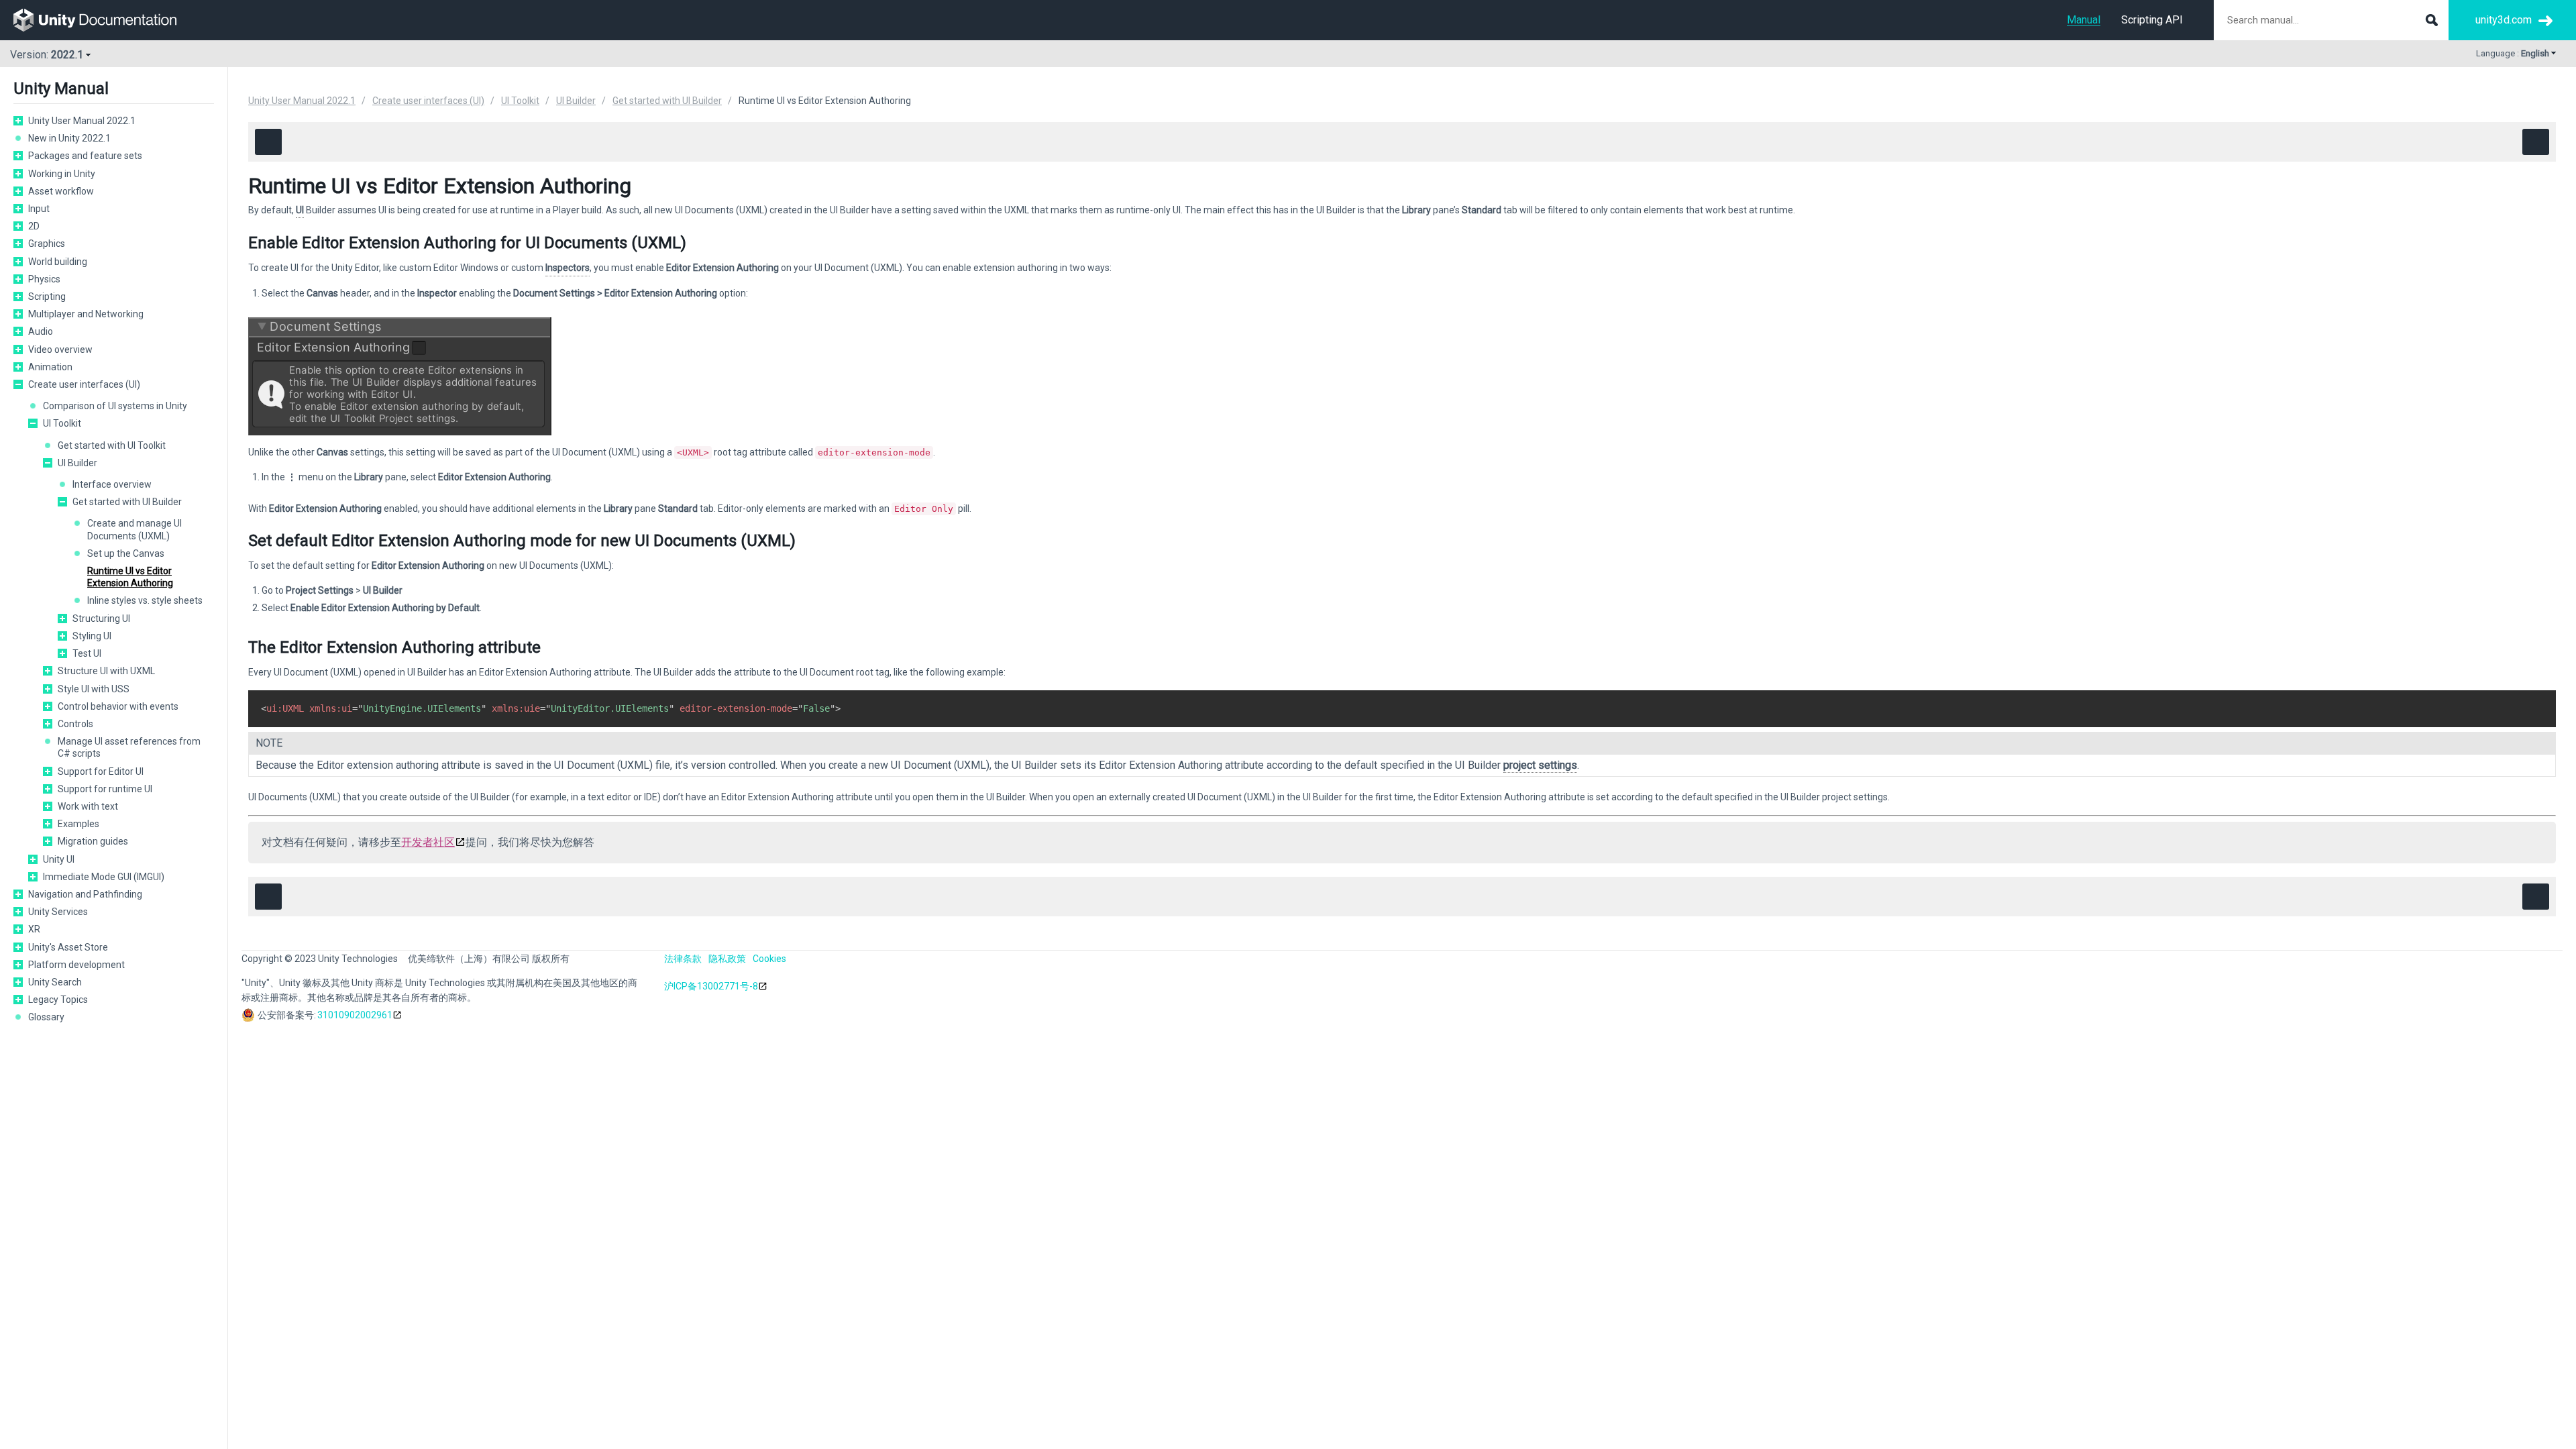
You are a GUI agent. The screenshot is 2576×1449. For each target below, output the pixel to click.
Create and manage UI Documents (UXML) (135, 529)
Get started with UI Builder (127, 502)
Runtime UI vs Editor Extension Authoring (130, 577)
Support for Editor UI (101, 771)
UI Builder (77, 463)
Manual (2084, 20)
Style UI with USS (94, 689)
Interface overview (112, 484)
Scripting (47, 297)
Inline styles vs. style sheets (145, 600)
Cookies (769, 959)
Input (39, 209)
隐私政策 (727, 959)
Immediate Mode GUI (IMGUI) (104, 877)
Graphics (47, 244)
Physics (44, 279)
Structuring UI (101, 619)
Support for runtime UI (105, 789)
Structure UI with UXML (106, 671)
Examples (78, 824)
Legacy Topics (58, 1000)
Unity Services (58, 912)
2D (34, 226)
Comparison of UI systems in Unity (115, 406)
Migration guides (93, 841)
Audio (41, 331)
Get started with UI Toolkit (112, 445)
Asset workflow (61, 191)
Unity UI (59, 859)
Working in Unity (62, 174)
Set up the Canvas (126, 553)
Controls (75, 724)
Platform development (76, 965)
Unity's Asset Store (68, 947)
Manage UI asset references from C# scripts (129, 747)
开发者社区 (428, 842)
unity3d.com (2504, 20)
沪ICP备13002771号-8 (711, 986)
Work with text (88, 806)
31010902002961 (355, 1015)
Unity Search (55, 982)
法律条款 (683, 959)
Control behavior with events (118, 706)
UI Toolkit (62, 423)
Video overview (60, 350)
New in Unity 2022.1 (69, 138)
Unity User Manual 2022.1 (82, 121)
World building (58, 262)
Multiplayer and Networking (86, 314)
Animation (50, 367)
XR (34, 929)
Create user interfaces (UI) (84, 384)
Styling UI (92, 636)
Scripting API (2152, 20)
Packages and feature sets (85, 156)
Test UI (87, 653)
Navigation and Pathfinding (85, 894)
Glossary (46, 1017)
